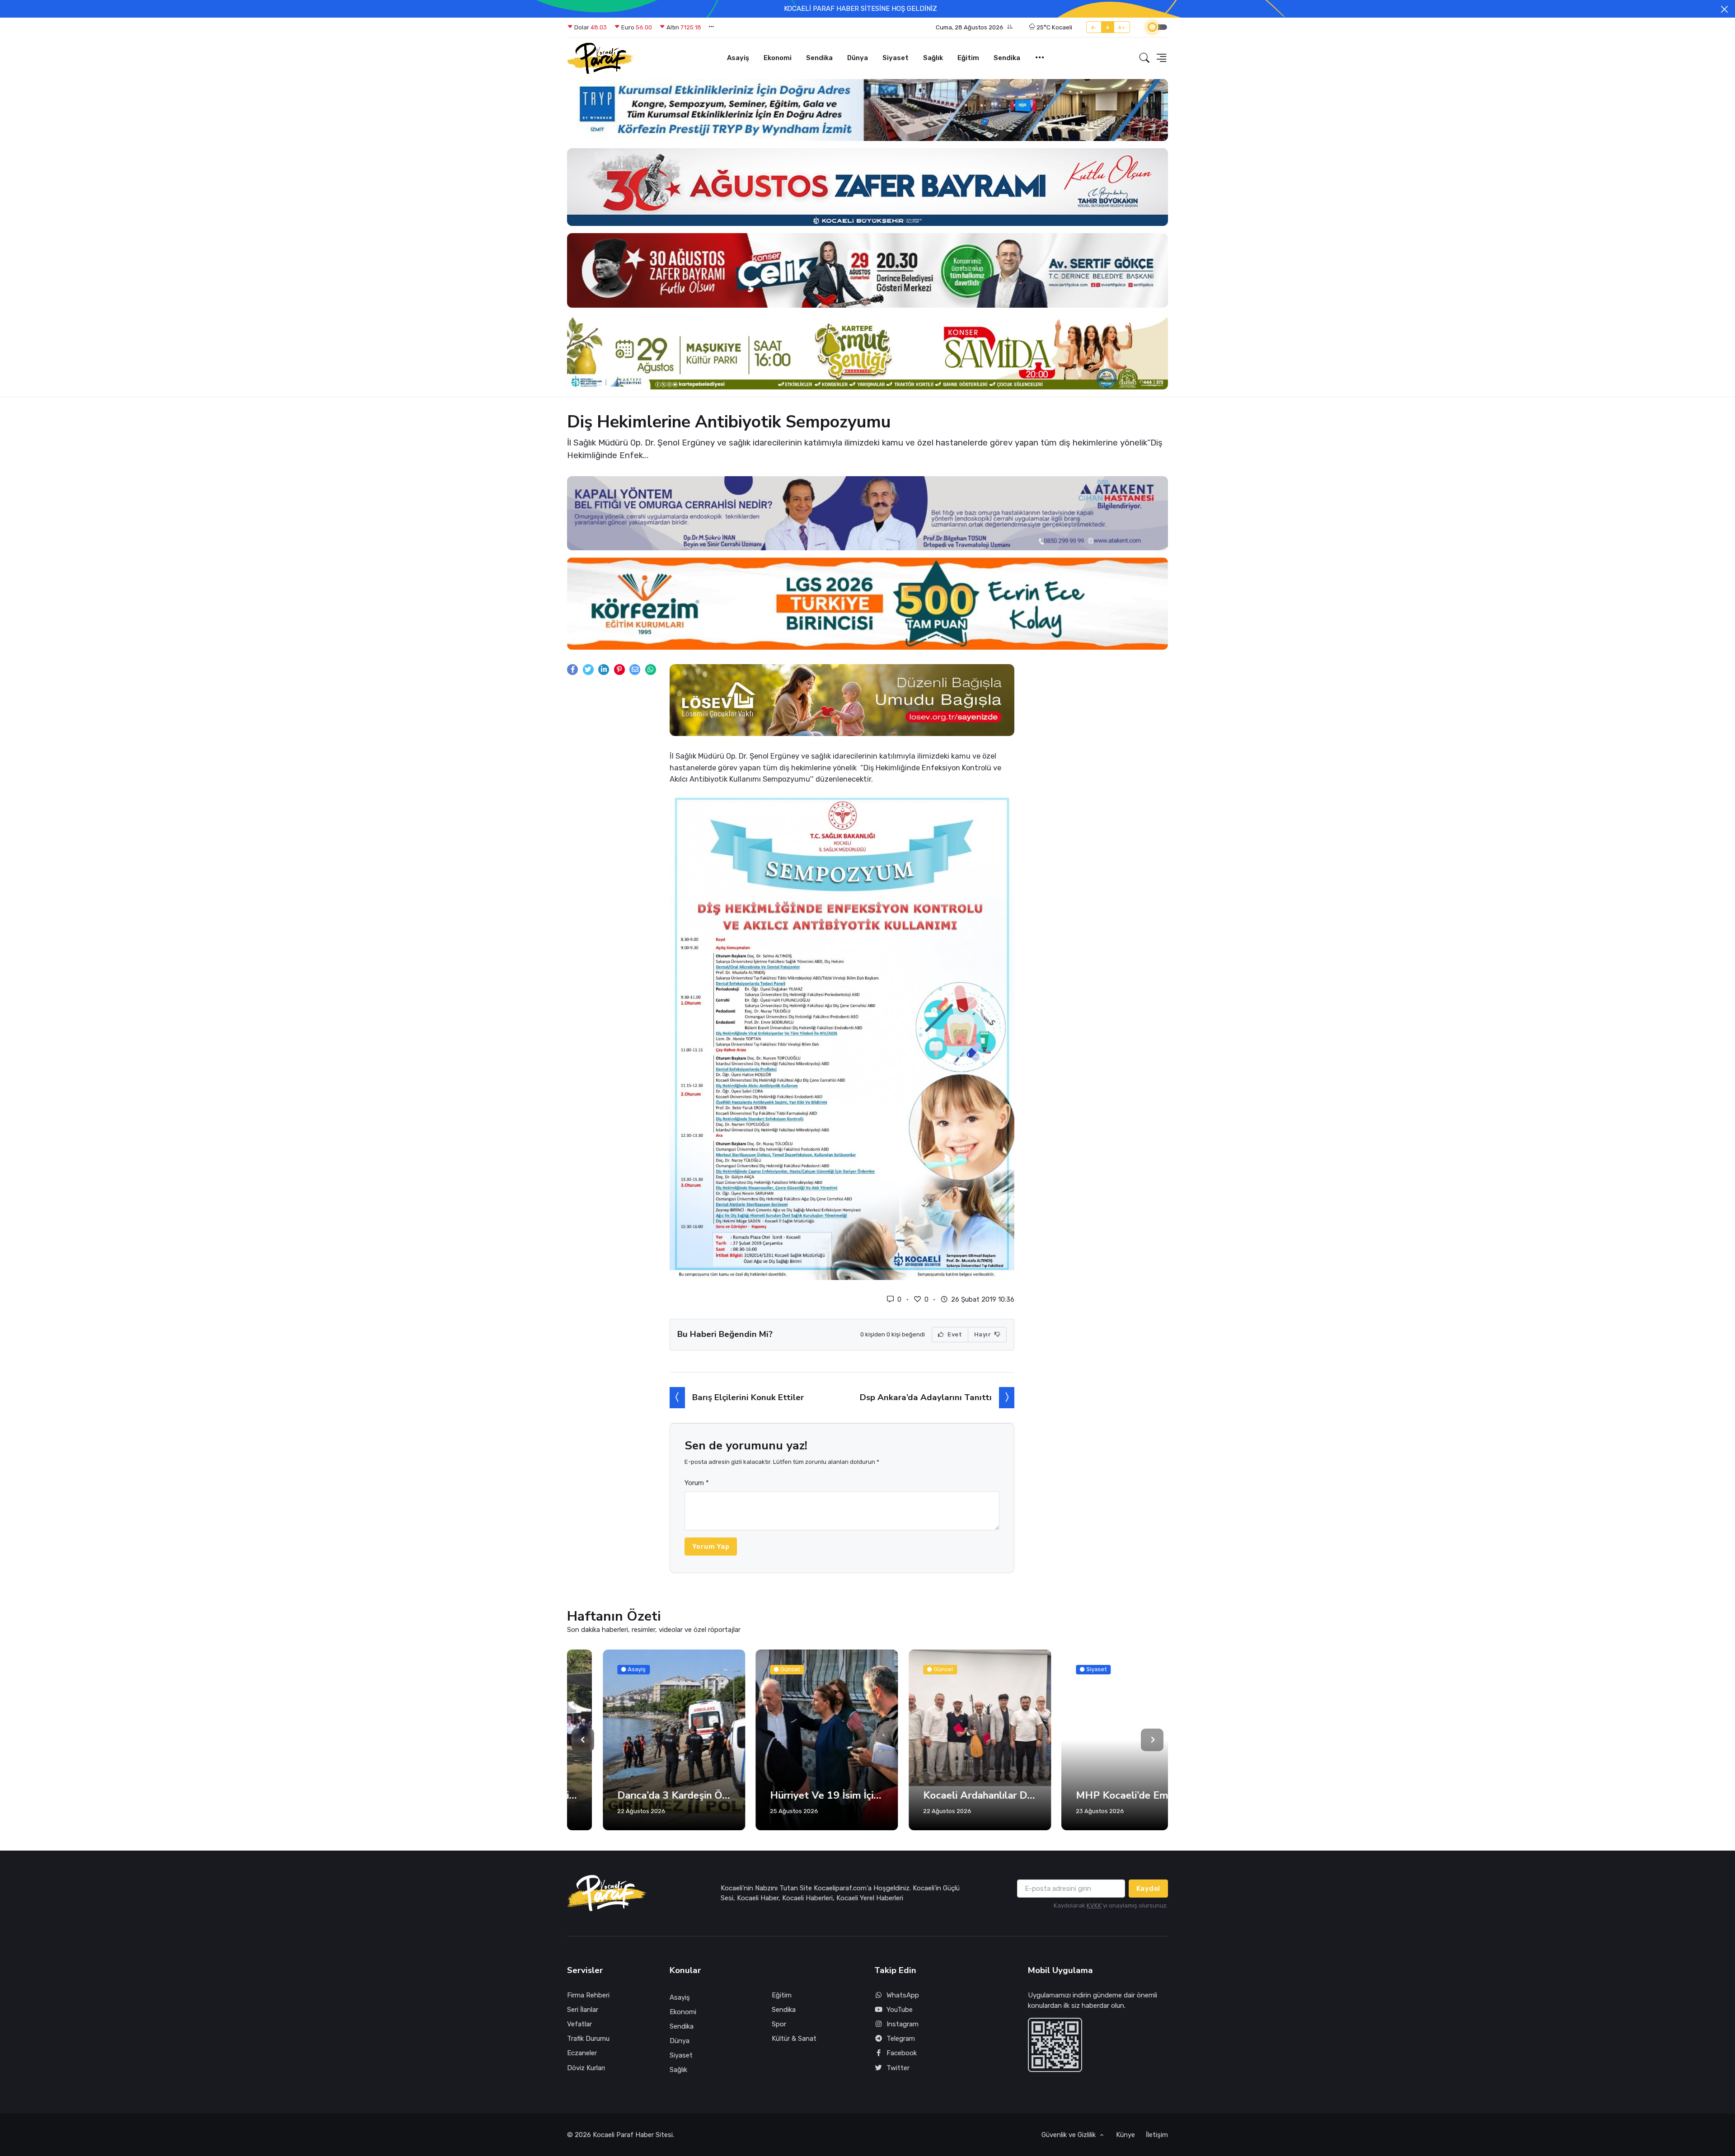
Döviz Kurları (586, 2068)
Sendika (819, 58)
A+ (1122, 27)
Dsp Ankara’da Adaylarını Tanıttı (926, 1397)
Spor (779, 2024)
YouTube (900, 2010)
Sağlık (933, 58)
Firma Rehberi (588, 1995)
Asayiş (738, 58)
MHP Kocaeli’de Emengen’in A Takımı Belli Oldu (1097, 1795)
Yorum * (697, 1483)
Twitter (898, 2068)
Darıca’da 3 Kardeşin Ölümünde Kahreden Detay (638, 1795)
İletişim (1157, 2135)
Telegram (901, 2039)
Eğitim (968, 58)
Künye (1125, 2135)
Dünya (858, 58)
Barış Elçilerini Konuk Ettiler (748, 1397)
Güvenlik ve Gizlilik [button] (1069, 2135)
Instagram (903, 2024)
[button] (974, 28)
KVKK (1094, 1905)
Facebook (902, 2053)
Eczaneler (582, 2053)
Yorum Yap (711, 1547)
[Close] (1724, 9)
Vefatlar (579, 2024)
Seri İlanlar (583, 2010)
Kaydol (1148, 1889)
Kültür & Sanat (794, 2039)
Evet (954, 1334)
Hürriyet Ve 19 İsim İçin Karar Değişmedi (791, 1795)
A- (1094, 27)
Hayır (983, 1334)
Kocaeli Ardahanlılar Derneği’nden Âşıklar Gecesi (944, 1795)
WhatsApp (903, 1995)
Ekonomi (778, 58)
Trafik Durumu (588, 2039)
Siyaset (896, 58)
